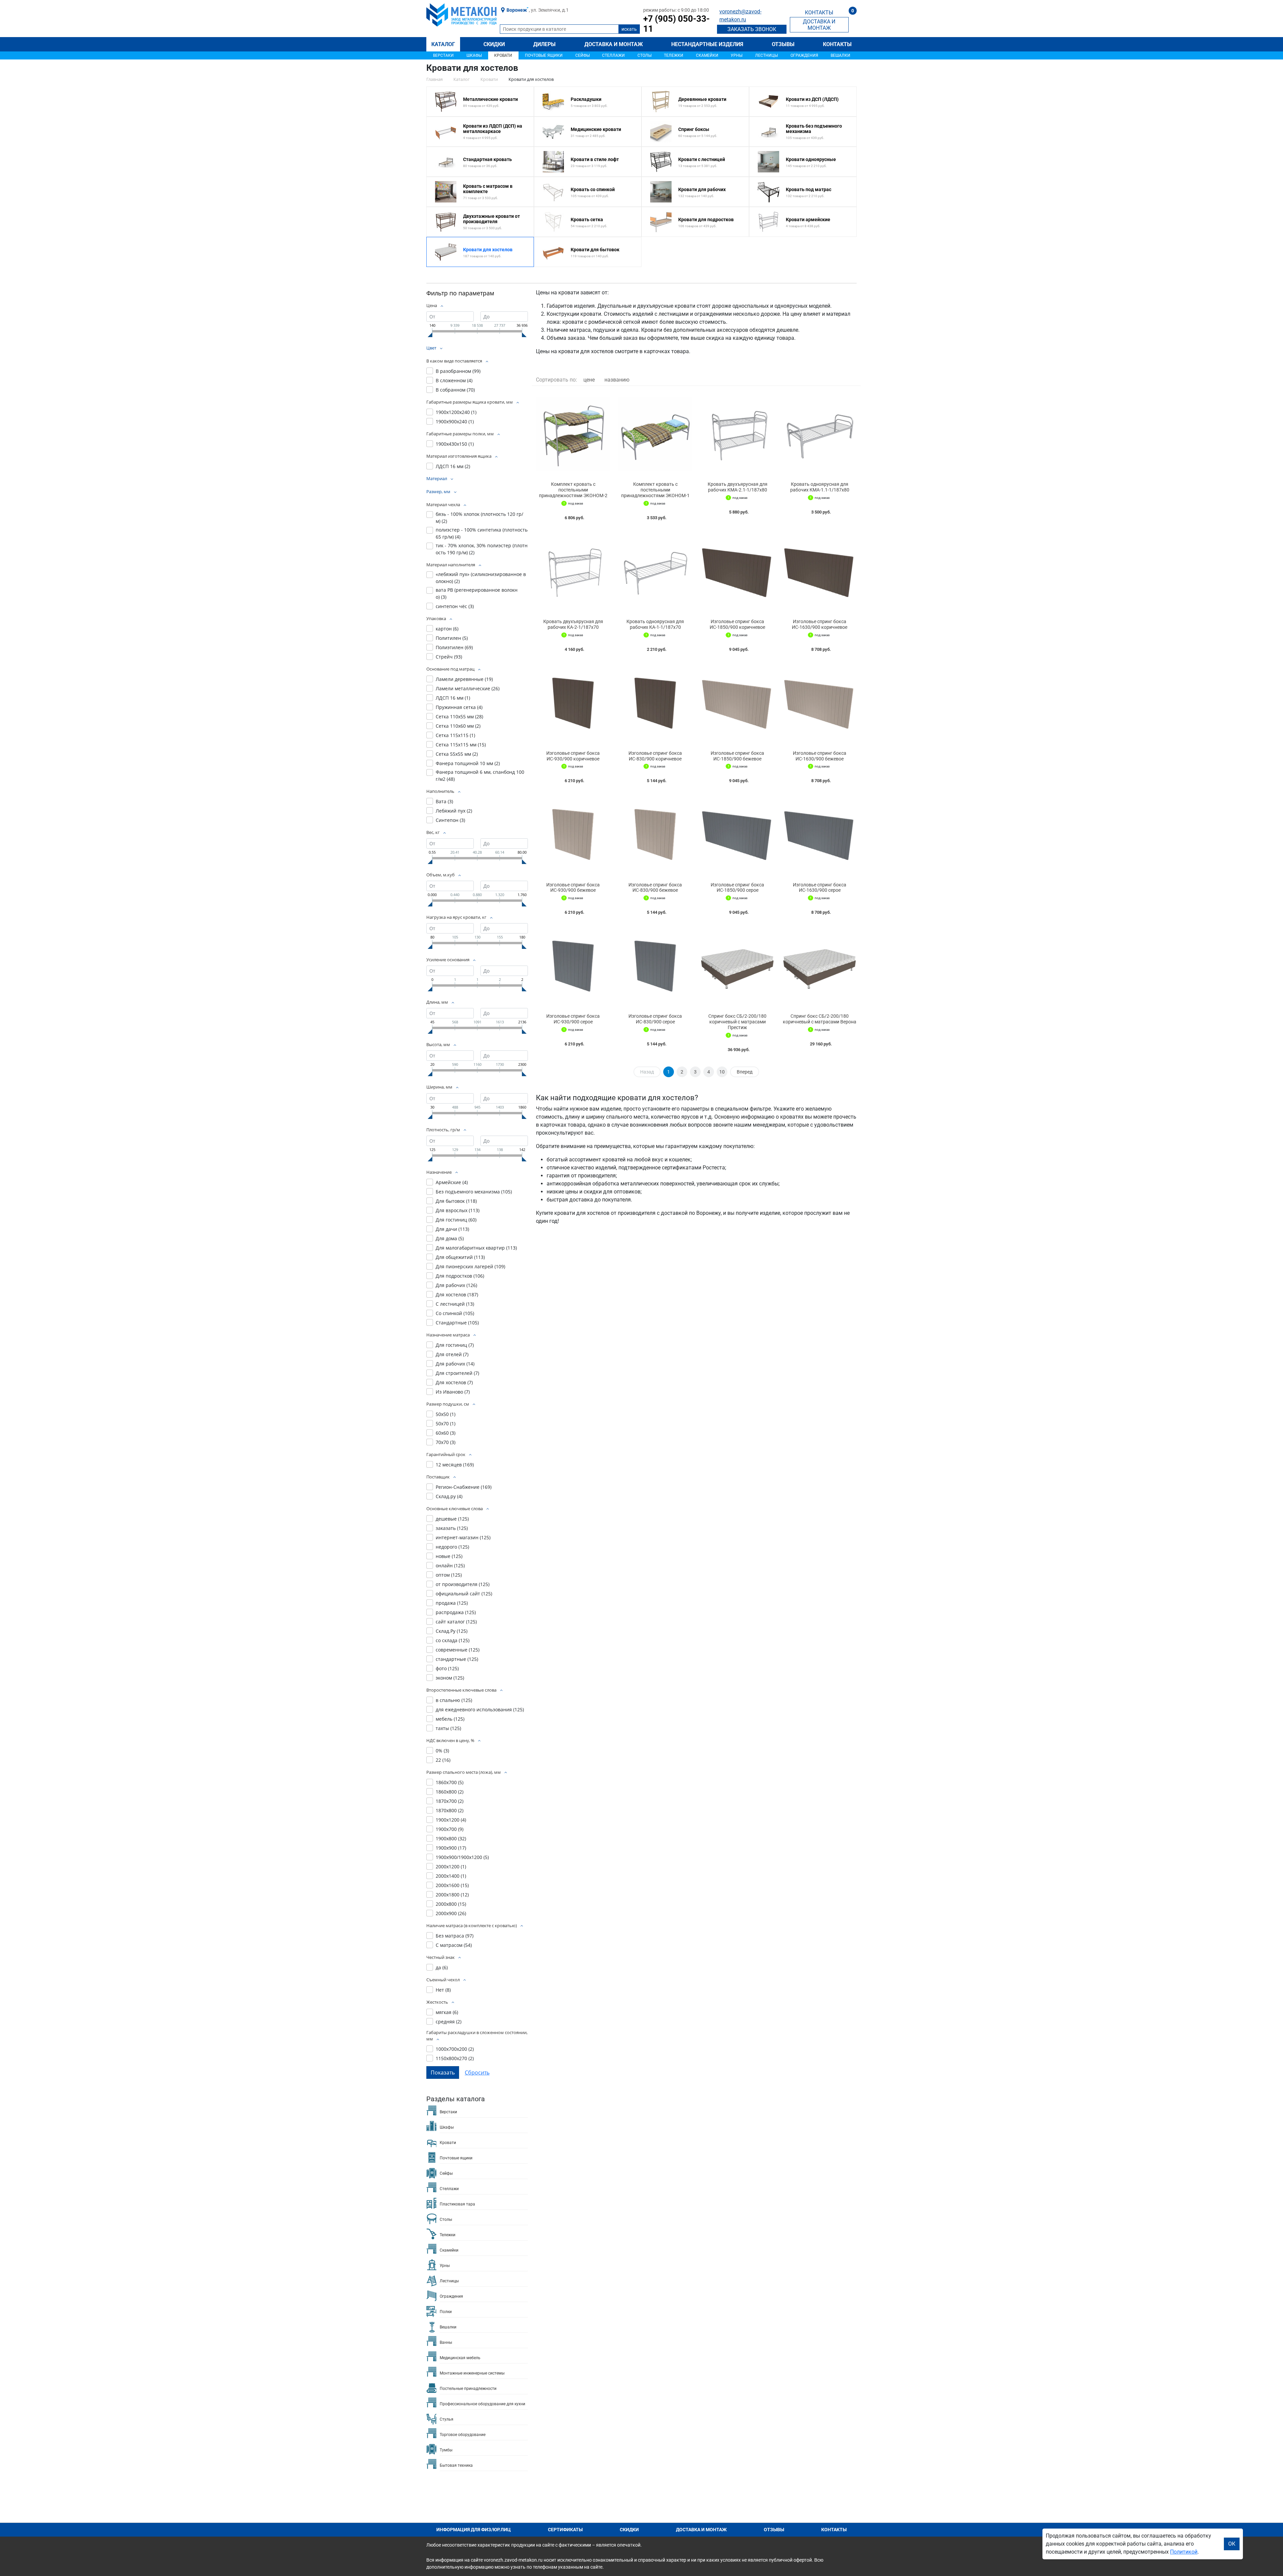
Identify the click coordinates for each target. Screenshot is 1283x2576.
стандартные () (457, 1659)
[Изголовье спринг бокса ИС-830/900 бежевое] (655, 834)
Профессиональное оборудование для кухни (482, 2404)
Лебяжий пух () (454, 811)
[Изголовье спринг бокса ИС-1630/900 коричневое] (820, 571)
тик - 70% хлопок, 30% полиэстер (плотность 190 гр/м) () (482, 549)
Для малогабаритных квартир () (476, 1248)
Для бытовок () (456, 1201)
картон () (447, 629)
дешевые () (452, 1519)
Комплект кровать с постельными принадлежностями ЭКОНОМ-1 (655, 490)
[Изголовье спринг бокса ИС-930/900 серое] (573, 966)
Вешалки (840, 55)
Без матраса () (455, 1936)
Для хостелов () (457, 1295)
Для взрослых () (458, 1210)
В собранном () (455, 390)
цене (589, 380)
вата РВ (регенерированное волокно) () (477, 593)
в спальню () (454, 1700)
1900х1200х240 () (456, 412)
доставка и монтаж (819, 25)
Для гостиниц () (456, 1220)
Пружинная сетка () (459, 707)
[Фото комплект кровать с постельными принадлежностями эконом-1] (655, 434)
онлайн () (450, 1565)
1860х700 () (450, 1782)
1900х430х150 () (455, 444)
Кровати (503, 55)
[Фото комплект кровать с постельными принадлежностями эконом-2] (573, 434)
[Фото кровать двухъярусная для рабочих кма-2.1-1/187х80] (737, 434)
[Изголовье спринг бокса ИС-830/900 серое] (655, 966)
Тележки (674, 55)
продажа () (452, 1603)
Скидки (494, 44)
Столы (645, 55)
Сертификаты (565, 2530)
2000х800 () (451, 1904)
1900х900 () (451, 1848)
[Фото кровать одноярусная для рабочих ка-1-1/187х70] (655, 571)
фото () (447, 1668)
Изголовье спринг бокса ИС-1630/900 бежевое (820, 756)
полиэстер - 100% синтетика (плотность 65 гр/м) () (482, 533)
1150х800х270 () (455, 2058)
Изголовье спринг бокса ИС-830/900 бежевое (655, 888)
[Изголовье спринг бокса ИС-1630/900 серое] (820, 834)
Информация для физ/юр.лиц (474, 2530)
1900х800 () (451, 1838)
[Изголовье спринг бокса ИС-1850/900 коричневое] (737, 571)
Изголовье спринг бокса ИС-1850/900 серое (737, 888)
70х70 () (446, 1442)
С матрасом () (454, 1945)
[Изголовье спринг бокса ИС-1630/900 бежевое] (820, 703)
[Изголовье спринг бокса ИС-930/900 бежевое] (573, 834)
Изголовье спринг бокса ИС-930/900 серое (573, 1019)
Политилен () (452, 638)
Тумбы (446, 2450)
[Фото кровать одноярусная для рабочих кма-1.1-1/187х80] (820, 434)
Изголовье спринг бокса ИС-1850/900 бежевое (737, 756)
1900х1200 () (451, 1820)
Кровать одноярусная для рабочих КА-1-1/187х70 (655, 624)
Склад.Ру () (452, 1631)
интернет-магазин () (463, 1537)
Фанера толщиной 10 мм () (468, 763)
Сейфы (583, 55)
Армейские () (452, 1182)
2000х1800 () (452, 1895)
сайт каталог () (456, 1622)
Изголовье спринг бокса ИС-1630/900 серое (820, 888)
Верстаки (443, 55)
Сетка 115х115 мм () (461, 745)
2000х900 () (451, 1913)
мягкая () (447, 2012)
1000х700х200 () (455, 2049)
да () (442, 1967)
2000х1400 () (451, 1876)
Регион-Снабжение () (464, 1487)
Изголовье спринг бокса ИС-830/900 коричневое (655, 756)
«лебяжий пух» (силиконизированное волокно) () (481, 578)
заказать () (452, 1528)
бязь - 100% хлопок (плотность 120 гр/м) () (479, 518)
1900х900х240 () (455, 421)
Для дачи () (452, 1229)
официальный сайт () (464, 1594)
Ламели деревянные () (464, 679)
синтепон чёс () (455, 606)
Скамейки (707, 55)
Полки (446, 2312)
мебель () (450, 1719)
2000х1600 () (452, 1885)
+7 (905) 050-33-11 (676, 24)
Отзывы (783, 44)
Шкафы (474, 55)
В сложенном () (454, 380)
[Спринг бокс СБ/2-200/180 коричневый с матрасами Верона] (820, 966)
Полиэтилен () (454, 647)
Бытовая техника (456, 2465)
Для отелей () (452, 1354)
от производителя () (463, 1584)
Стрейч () (449, 657)
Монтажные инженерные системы (472, 2373)
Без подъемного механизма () (474, 1192)
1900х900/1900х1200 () (462, 1857)
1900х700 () (450, 1829)
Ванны (446, 2342)
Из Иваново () (453, 1392)
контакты (819, 13)
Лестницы (766, 55)
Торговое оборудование (463, 2435)
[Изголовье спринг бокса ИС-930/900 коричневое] (573, 703)
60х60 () (446, 1433)
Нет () (443, 1990)
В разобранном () (458, 371)
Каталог (443, 44)
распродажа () (456, 1612)
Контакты (837, 44)
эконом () (450, 1678)
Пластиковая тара (457, 2204)
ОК (1232, 2544)
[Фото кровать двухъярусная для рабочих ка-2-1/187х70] (573, 571)
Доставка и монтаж (614, 44)
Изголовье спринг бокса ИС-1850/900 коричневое (737, 624)
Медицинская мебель (460, 2358)
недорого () (452, 1547)
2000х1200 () (451, 1867)
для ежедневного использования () (480, 1709)
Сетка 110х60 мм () (458, 726)
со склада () (453, 1640)
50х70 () (446, 1423)
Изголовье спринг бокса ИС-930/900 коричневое (573, 756)
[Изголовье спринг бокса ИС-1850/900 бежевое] (737, 703)
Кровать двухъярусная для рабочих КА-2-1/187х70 (573, 624)
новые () (449, 1556)
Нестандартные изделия (707, 44)
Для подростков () (460, 1276)
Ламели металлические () (468, 688)
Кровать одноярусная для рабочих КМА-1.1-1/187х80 (820, 487)
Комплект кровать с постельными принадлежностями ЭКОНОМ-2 (573, 490)
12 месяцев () (455, 1465)
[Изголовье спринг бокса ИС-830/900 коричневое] (655, 703)
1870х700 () (450, 1801)
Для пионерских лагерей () (470, 1266)
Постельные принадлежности (468, 2389)
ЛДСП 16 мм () (453, 466)
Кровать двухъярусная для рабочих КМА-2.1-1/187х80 (738, 487)
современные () (458, 1650)
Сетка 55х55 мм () (457, 754)
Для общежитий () (460, 1257)
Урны (737, 55)
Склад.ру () (449, 1496)
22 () (443, 1760)
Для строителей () (457, 1373)
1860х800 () (450, 1792)
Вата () (444, 801)
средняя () (449, 2022)
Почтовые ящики (544, 55)
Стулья (447, 2419)
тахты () (448, 1728)
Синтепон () (450, 820)
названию (617, 380)
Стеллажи (613, 55)
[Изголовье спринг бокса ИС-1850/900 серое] (737, 834)
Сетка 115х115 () (455, 735)
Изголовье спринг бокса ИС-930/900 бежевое (573, 888)
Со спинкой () (455, 1313)
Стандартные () (457, 1323)
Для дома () (450, 1238)
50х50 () (446, 1414)
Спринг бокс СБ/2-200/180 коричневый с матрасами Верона (820, 1019)
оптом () (449, 1575)
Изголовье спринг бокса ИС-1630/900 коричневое (820, 624)
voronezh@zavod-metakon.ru (740, 16)
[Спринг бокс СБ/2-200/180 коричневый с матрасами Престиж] (737, 966)
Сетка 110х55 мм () (459, 717)
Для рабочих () (456, 1285)
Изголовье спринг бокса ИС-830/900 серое (655, 1019)
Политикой (1184, 2552)
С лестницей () (455, 1304)
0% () (442, 1751)
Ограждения (804, 55)
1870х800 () (450, 1810)
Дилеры (544, 44)
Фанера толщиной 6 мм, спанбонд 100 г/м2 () (480, 775)
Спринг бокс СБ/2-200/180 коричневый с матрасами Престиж (737, 1022)
